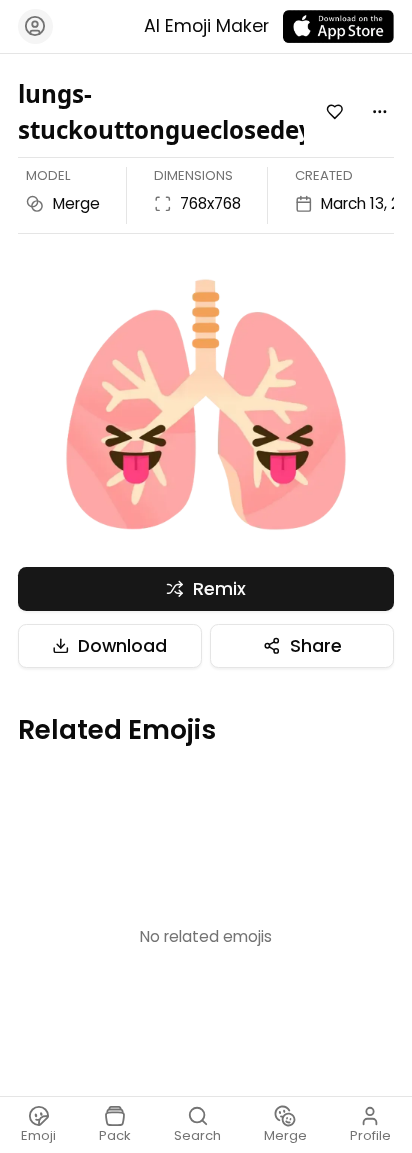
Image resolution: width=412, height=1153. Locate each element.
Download (122, 646)
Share (316, 646)
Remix (219, 589)
